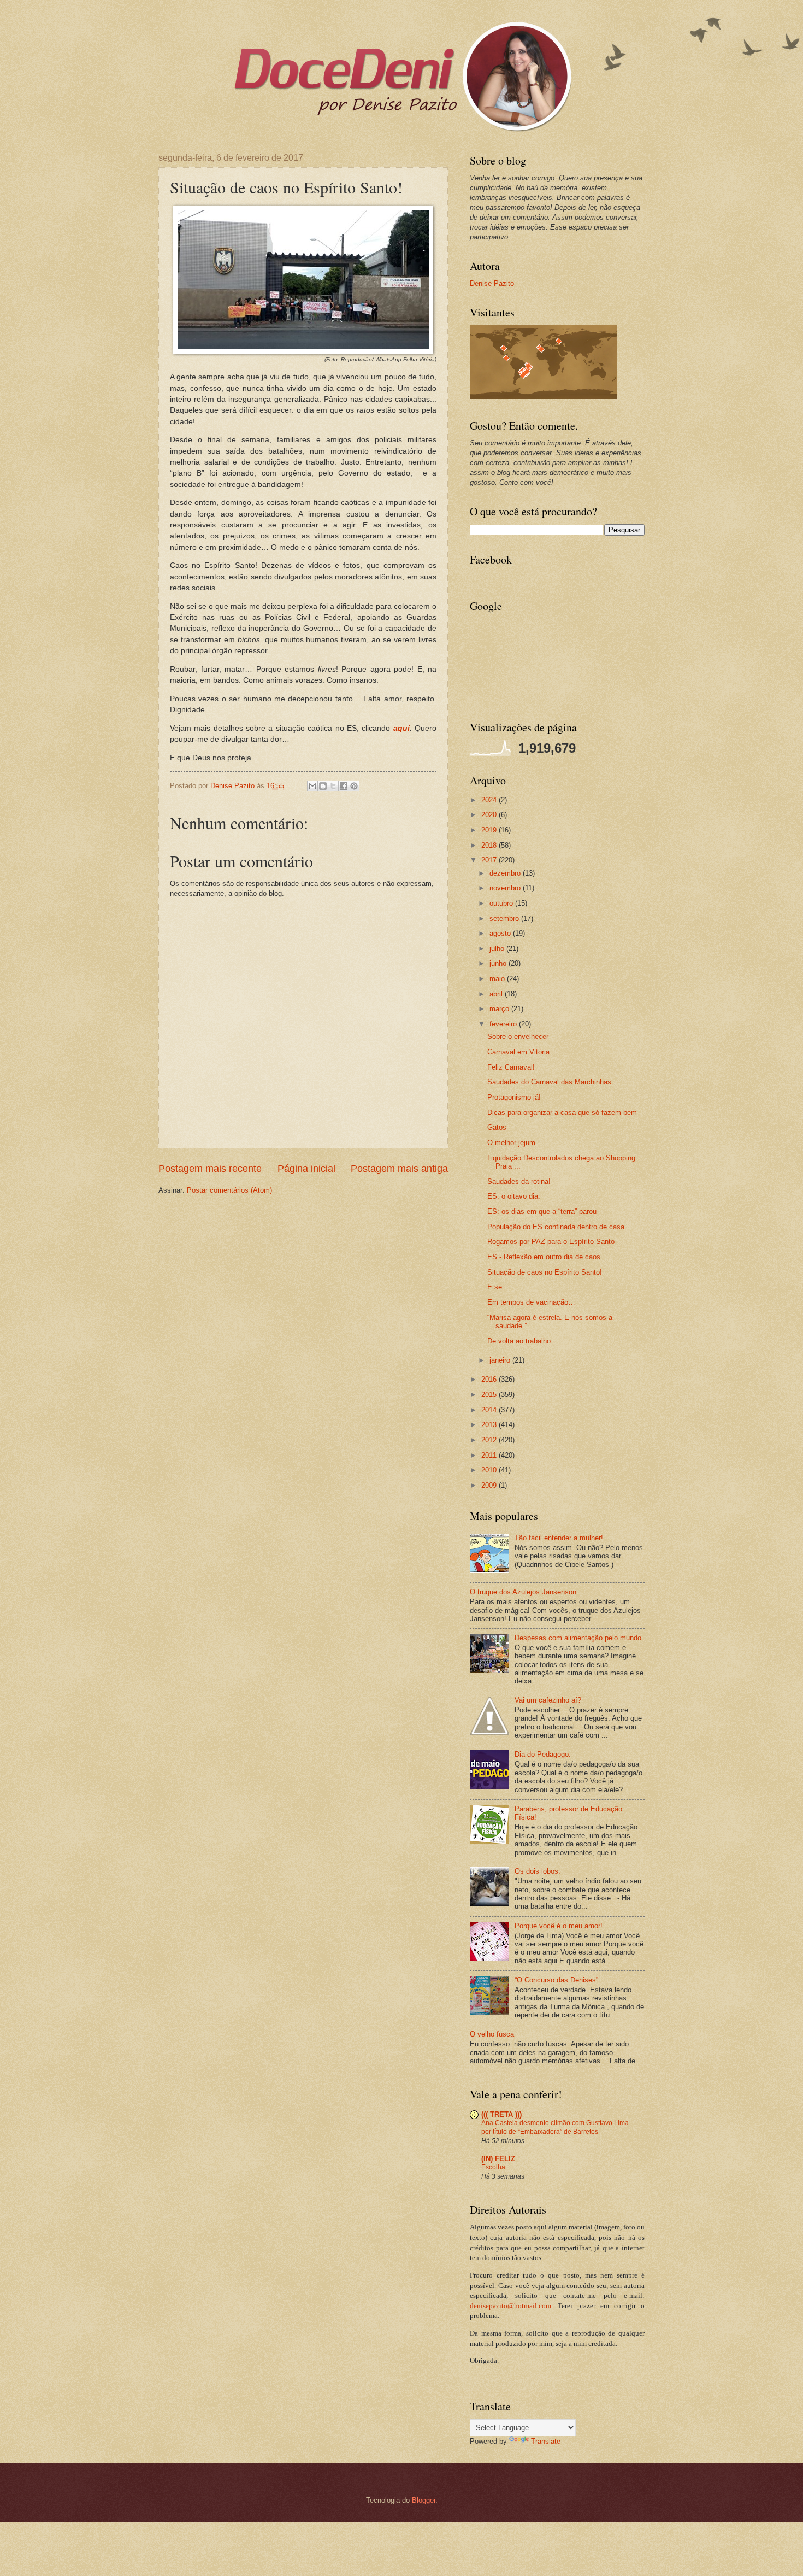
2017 (490, 860)
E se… (498, 1287)
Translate (546, 2441)
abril (497, 994)
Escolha (493, 2167)
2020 (490, 815)
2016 (490, 1379)
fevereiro (504, 1024)
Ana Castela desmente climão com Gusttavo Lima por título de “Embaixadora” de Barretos (555, 2127)
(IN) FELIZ (498, 2159)
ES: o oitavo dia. (514, 1196)
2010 (490, 1470)
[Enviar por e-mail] (312, 786)
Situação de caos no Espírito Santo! (545, 1272)
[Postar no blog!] (323, 786)
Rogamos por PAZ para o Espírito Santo (551, 1242)
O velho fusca (492, 2034)
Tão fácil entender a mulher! (559, 1538)
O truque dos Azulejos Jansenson (523, 1592)
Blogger (424, 2500)
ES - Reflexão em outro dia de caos (544, 1257)
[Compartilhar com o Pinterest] (354, 786)
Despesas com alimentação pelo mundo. (579, 1638)
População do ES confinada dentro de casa (556, 1227)
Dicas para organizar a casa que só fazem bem (562, 1113)
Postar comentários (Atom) (229, 1190)
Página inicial (306, 1169)
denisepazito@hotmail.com (510, 2306)
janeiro (501, 1360)
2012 (490, 1440)
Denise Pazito (492, 283)
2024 (490, 800)
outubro (502, 903)
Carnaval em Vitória (518, 1052)
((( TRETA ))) (501, 2114)
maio (498, 979)
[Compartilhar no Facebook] (344, 786)
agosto (501, 933)
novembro (506, 888)
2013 (490, 1425)
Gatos (497, 1127)
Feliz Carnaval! (511, 1067)
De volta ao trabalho (519, 1341)
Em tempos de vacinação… (531, 1302)
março (500, 1009)
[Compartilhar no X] (333, 786)
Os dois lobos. (538, 1871)
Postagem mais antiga (399, 1169)
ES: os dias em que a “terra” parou (542, 1211)
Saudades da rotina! (519, 1181)
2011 (490, 1455)
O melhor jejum (511, 1143)
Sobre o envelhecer (518, 1037)
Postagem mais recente (210, 1169)
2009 (490, 1485)
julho (498, 949)
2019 (490, 830)
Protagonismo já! (514, 1097)
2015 (490, 1395)
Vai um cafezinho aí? (548, 1700)
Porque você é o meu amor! (559, 1926)
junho (499, 963)
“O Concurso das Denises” (556, 1980)
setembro (505, 919)
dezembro (506, 873)
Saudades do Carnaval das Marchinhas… (553, 1082)
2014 (490, 1410)
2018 (490, 845)
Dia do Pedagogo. (543, 1754)
